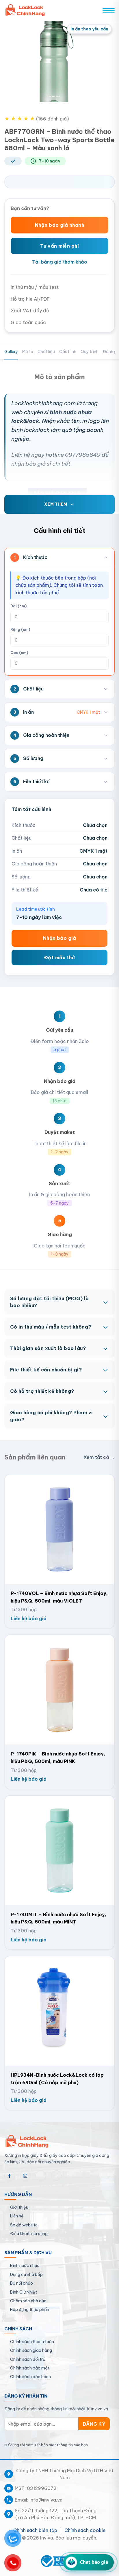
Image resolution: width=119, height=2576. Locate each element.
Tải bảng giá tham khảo (60, 262)
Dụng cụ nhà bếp (26, 2274)
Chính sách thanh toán (32, 2342)
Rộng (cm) (20, 630)
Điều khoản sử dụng (29, 2234)
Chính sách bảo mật (30, 2368)
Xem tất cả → (99, 1457)
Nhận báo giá (60, 938)
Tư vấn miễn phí (59, 246)
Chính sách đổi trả (28, 2359)
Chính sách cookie (85, 2530)
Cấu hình (68, 352)
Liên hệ (17, 2216)
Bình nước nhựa (25, 2266)
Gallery (11, 352)
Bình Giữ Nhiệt (24, 2292)
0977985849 (83, 455)
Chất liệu (46, 352)
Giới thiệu (19, 2207)
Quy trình (90, 352)
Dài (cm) (18, 606)
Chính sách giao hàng (31, 2350)
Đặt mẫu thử (59, 958)
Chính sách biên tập (35, 2530)
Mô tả (28, 352)
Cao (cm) (19, 653)
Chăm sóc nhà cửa (28, 2301)
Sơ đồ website (24, 2225)
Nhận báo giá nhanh (60, 225)
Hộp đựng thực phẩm (30, 2310)
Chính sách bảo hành (30, 2377)
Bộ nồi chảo (22, 2283)
